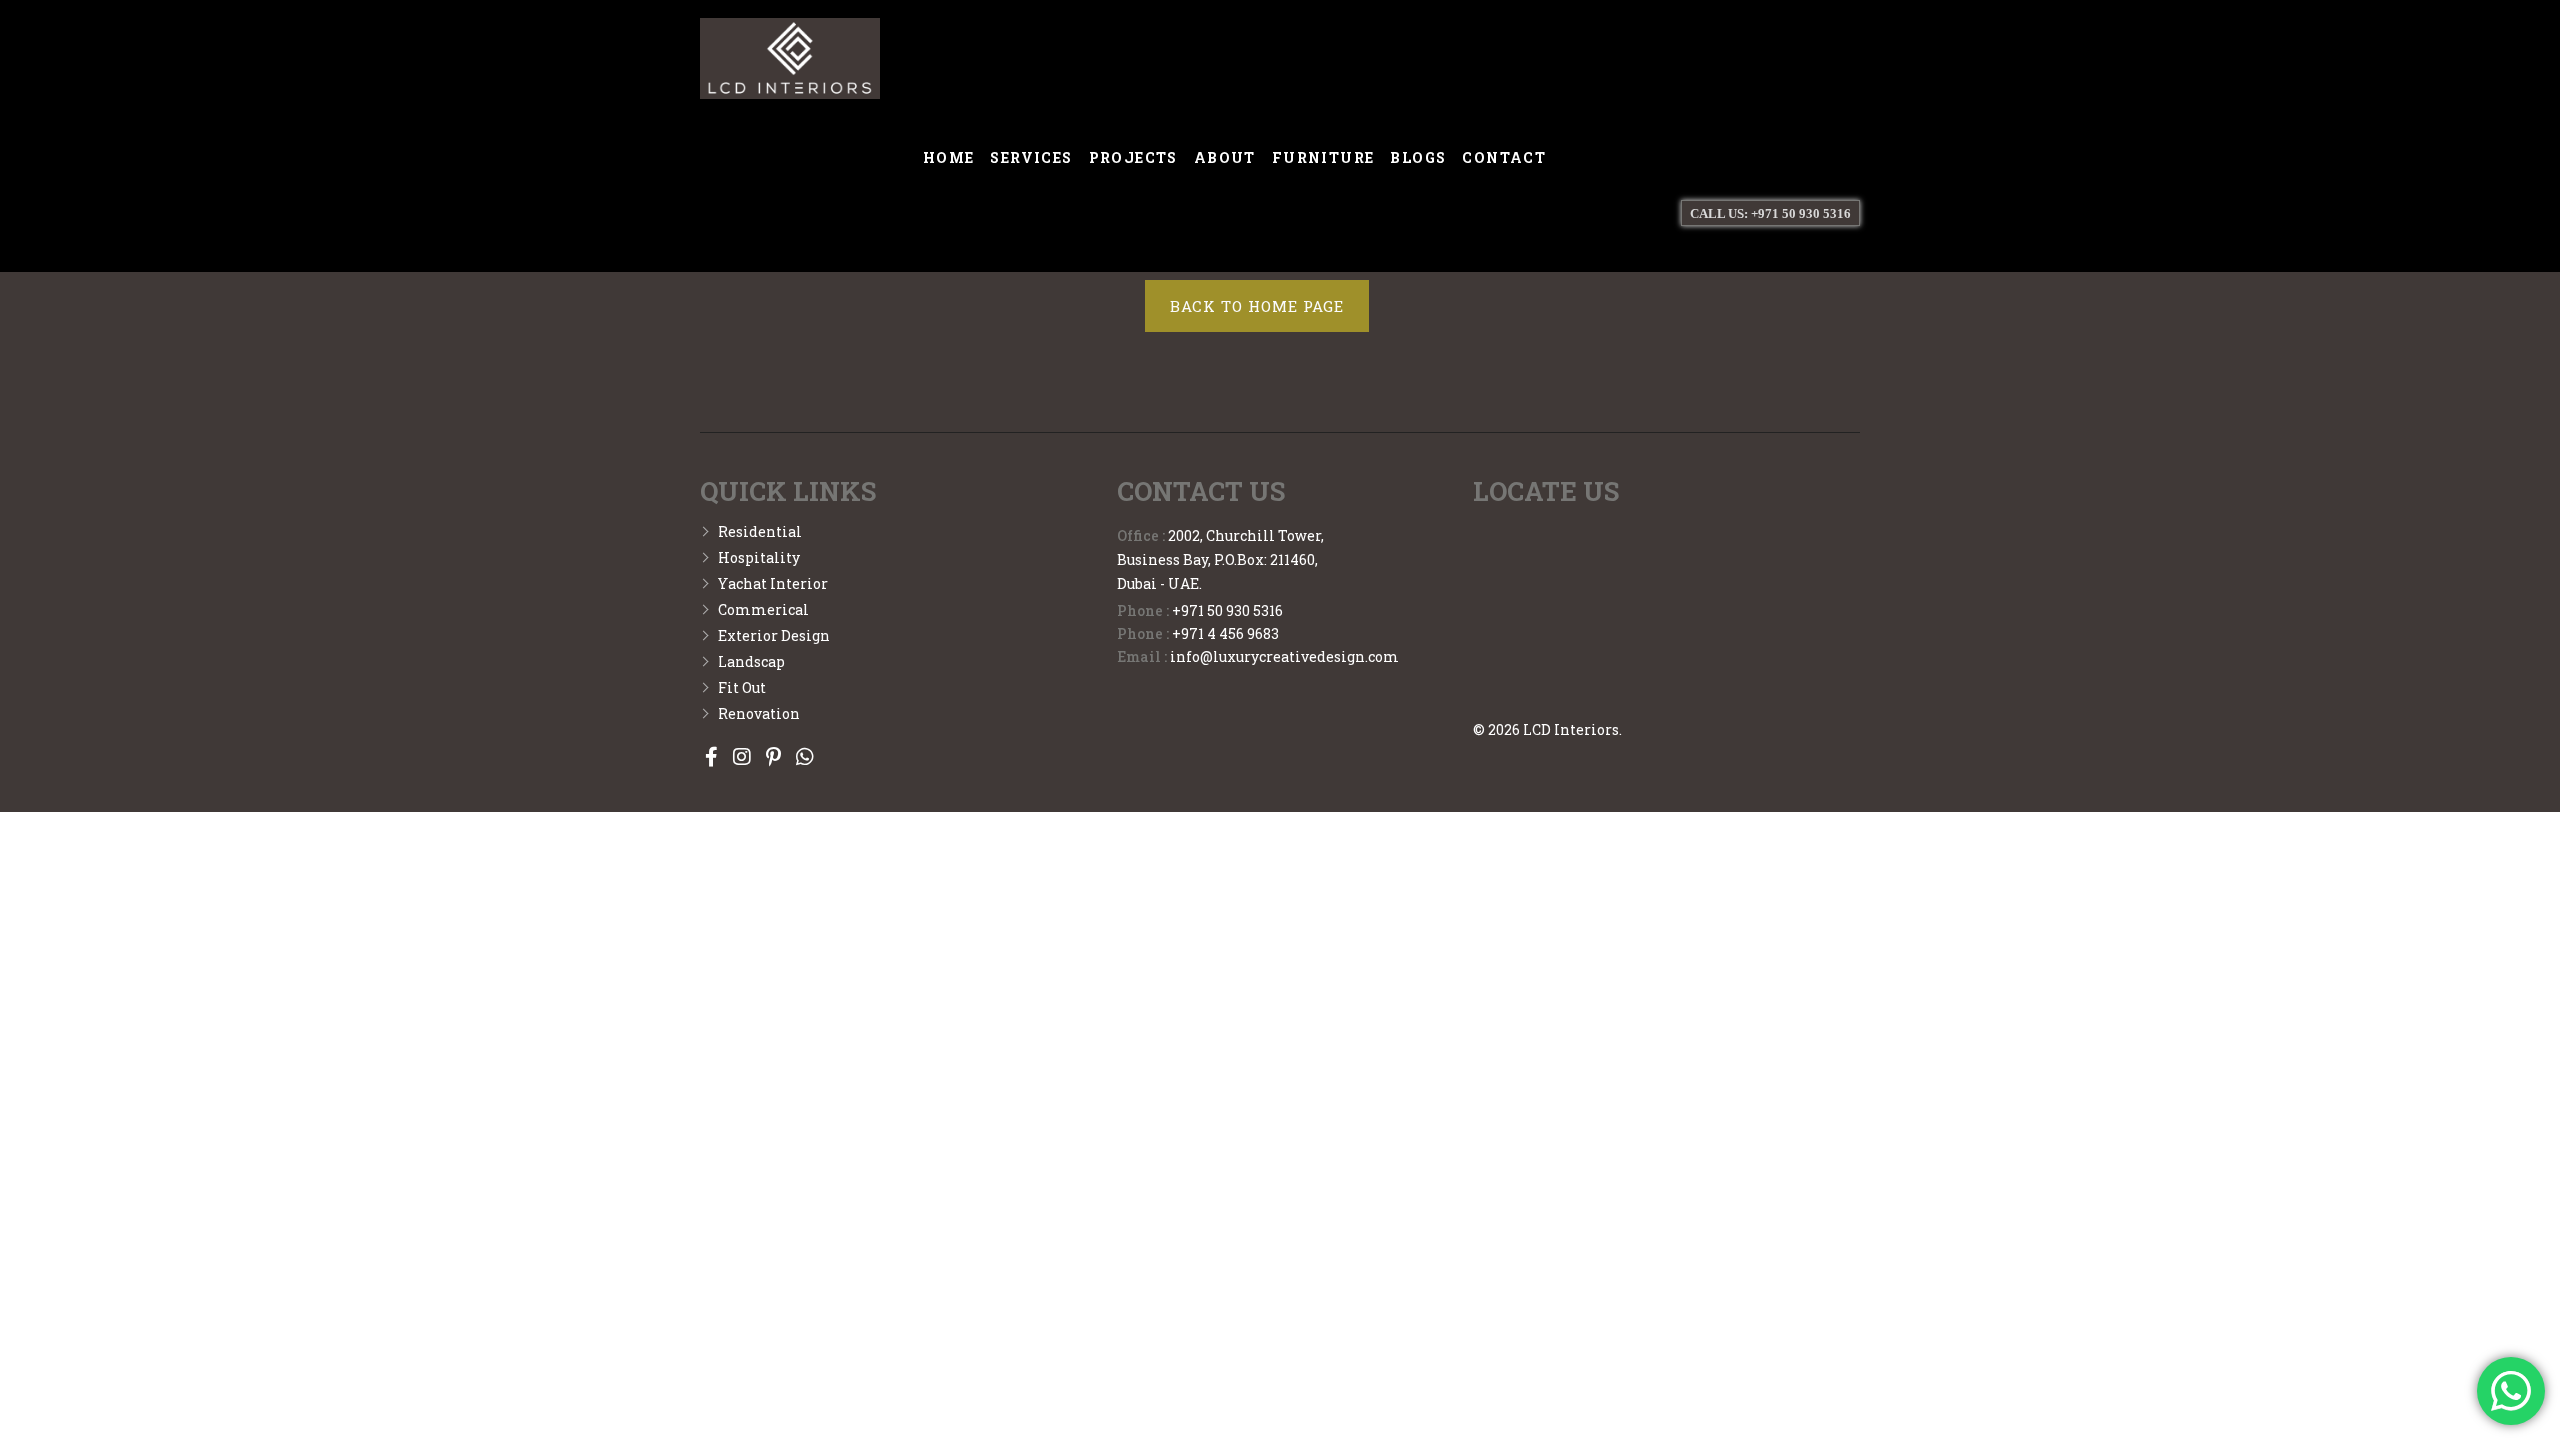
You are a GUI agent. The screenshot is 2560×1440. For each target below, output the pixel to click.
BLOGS (1418, 157)
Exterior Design (774, 635)
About (1225, 157)
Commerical (763, 609)
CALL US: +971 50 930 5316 (1770, 213)
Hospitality (759, 557)
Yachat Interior (773, 583)
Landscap (751, 661)
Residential (760, 531)
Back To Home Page (1257, 306)
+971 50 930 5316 (1227, 610)
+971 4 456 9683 (1225, 633)
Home (949, 157)
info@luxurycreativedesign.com (1284, 656)
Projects (1133, 157)
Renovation (759, 713)
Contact (1504, 157)
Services (1031, 157)
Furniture (1323, 157)
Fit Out (742, 687)
